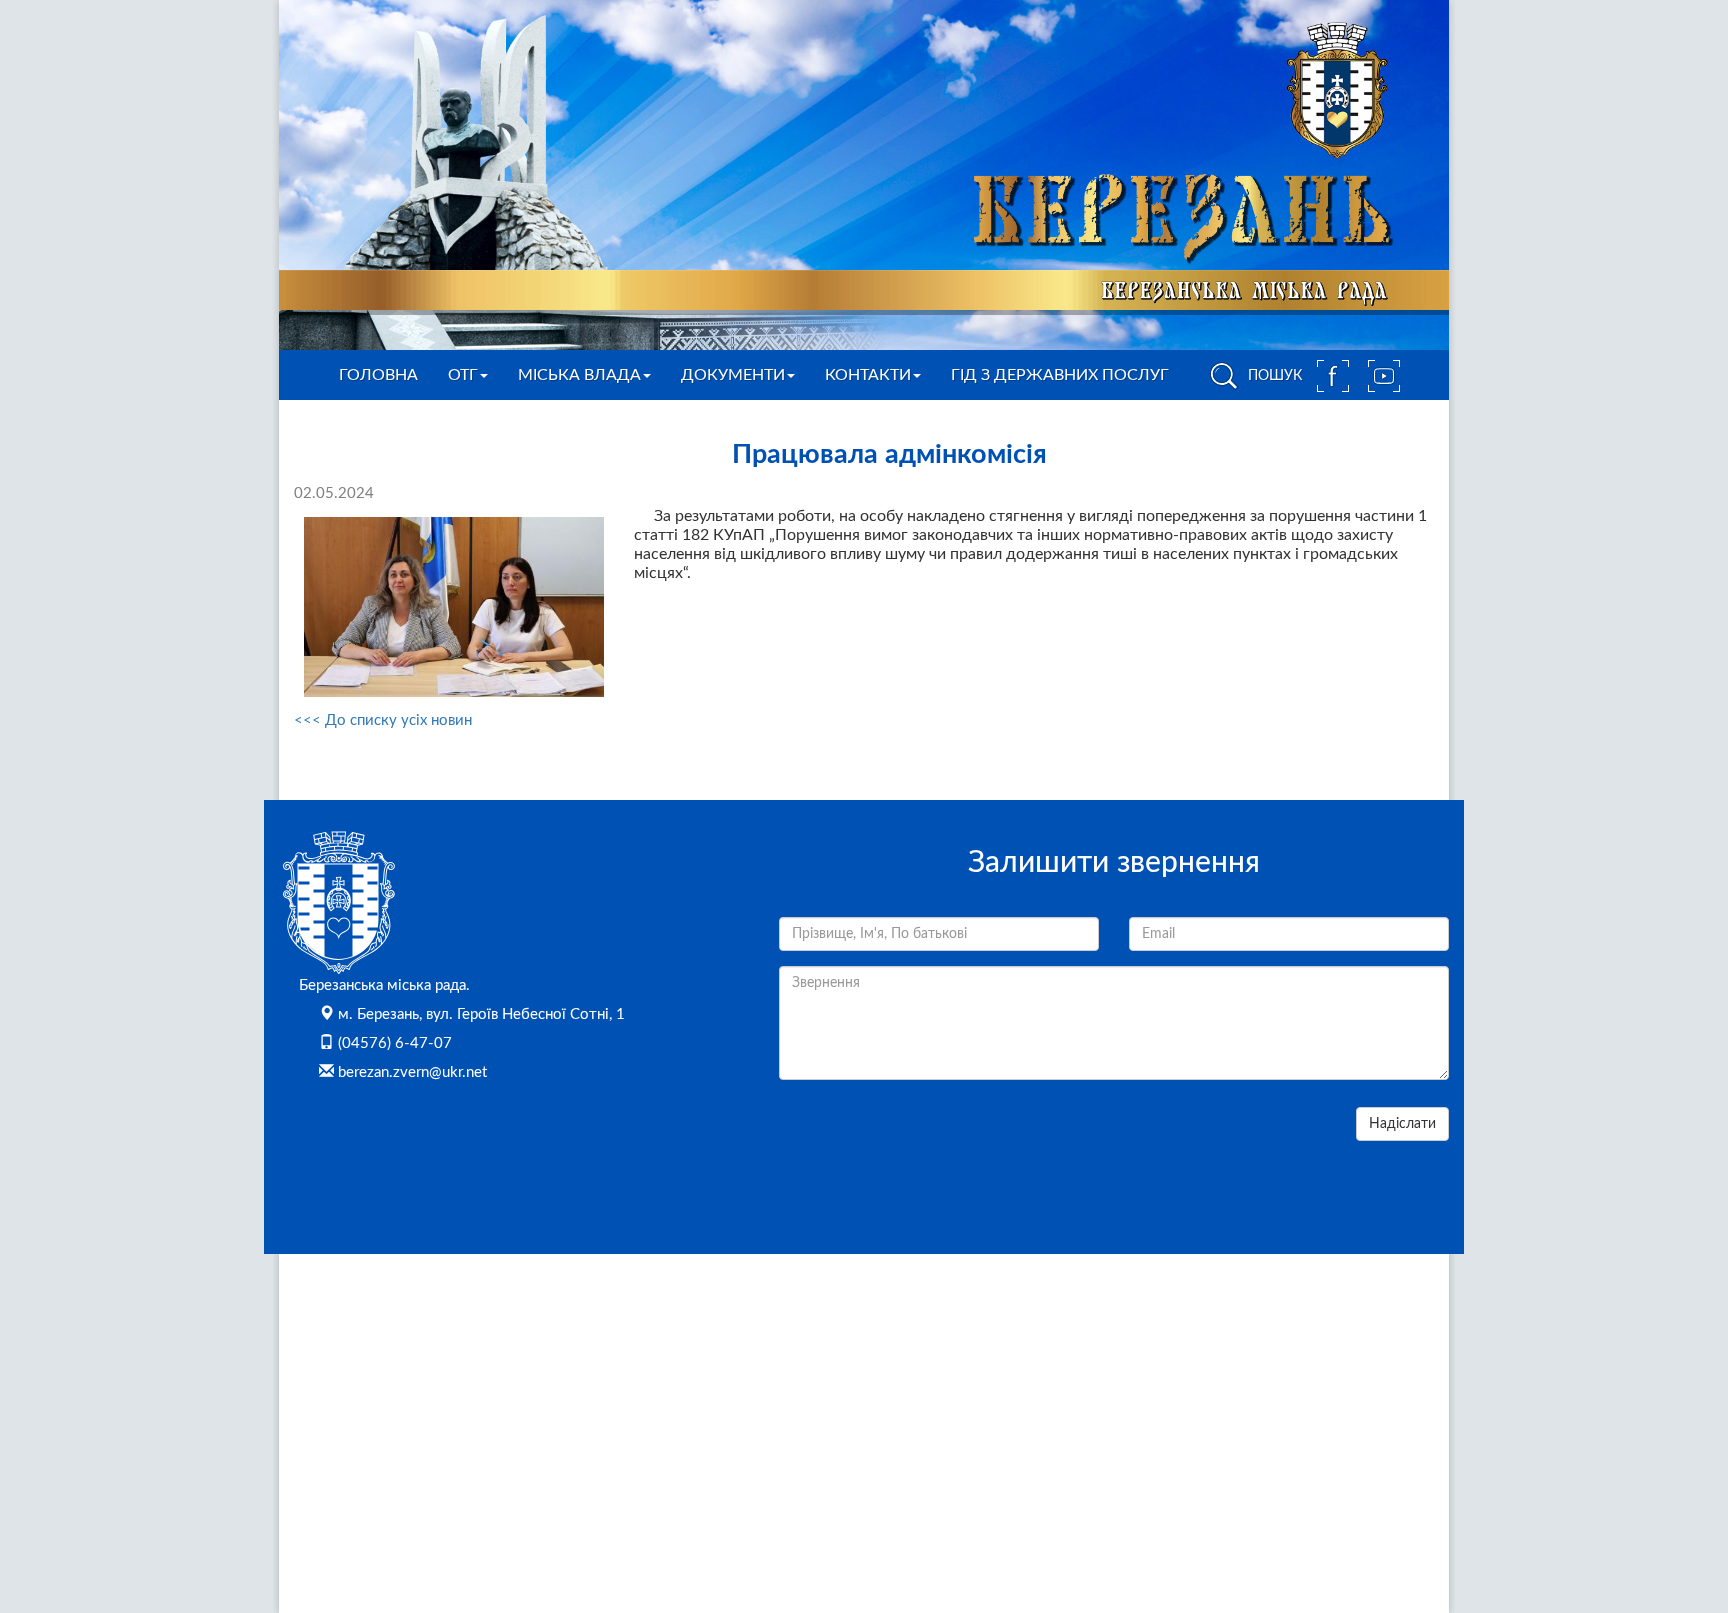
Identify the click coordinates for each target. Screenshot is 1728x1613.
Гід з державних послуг (1060, 375)
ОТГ (463, 375)
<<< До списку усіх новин (383, 720)
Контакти (868, 375)
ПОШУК (1273, 376)
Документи (733, 375)
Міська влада (579, 375)
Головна (378, 375)
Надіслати (1402, 1124)
